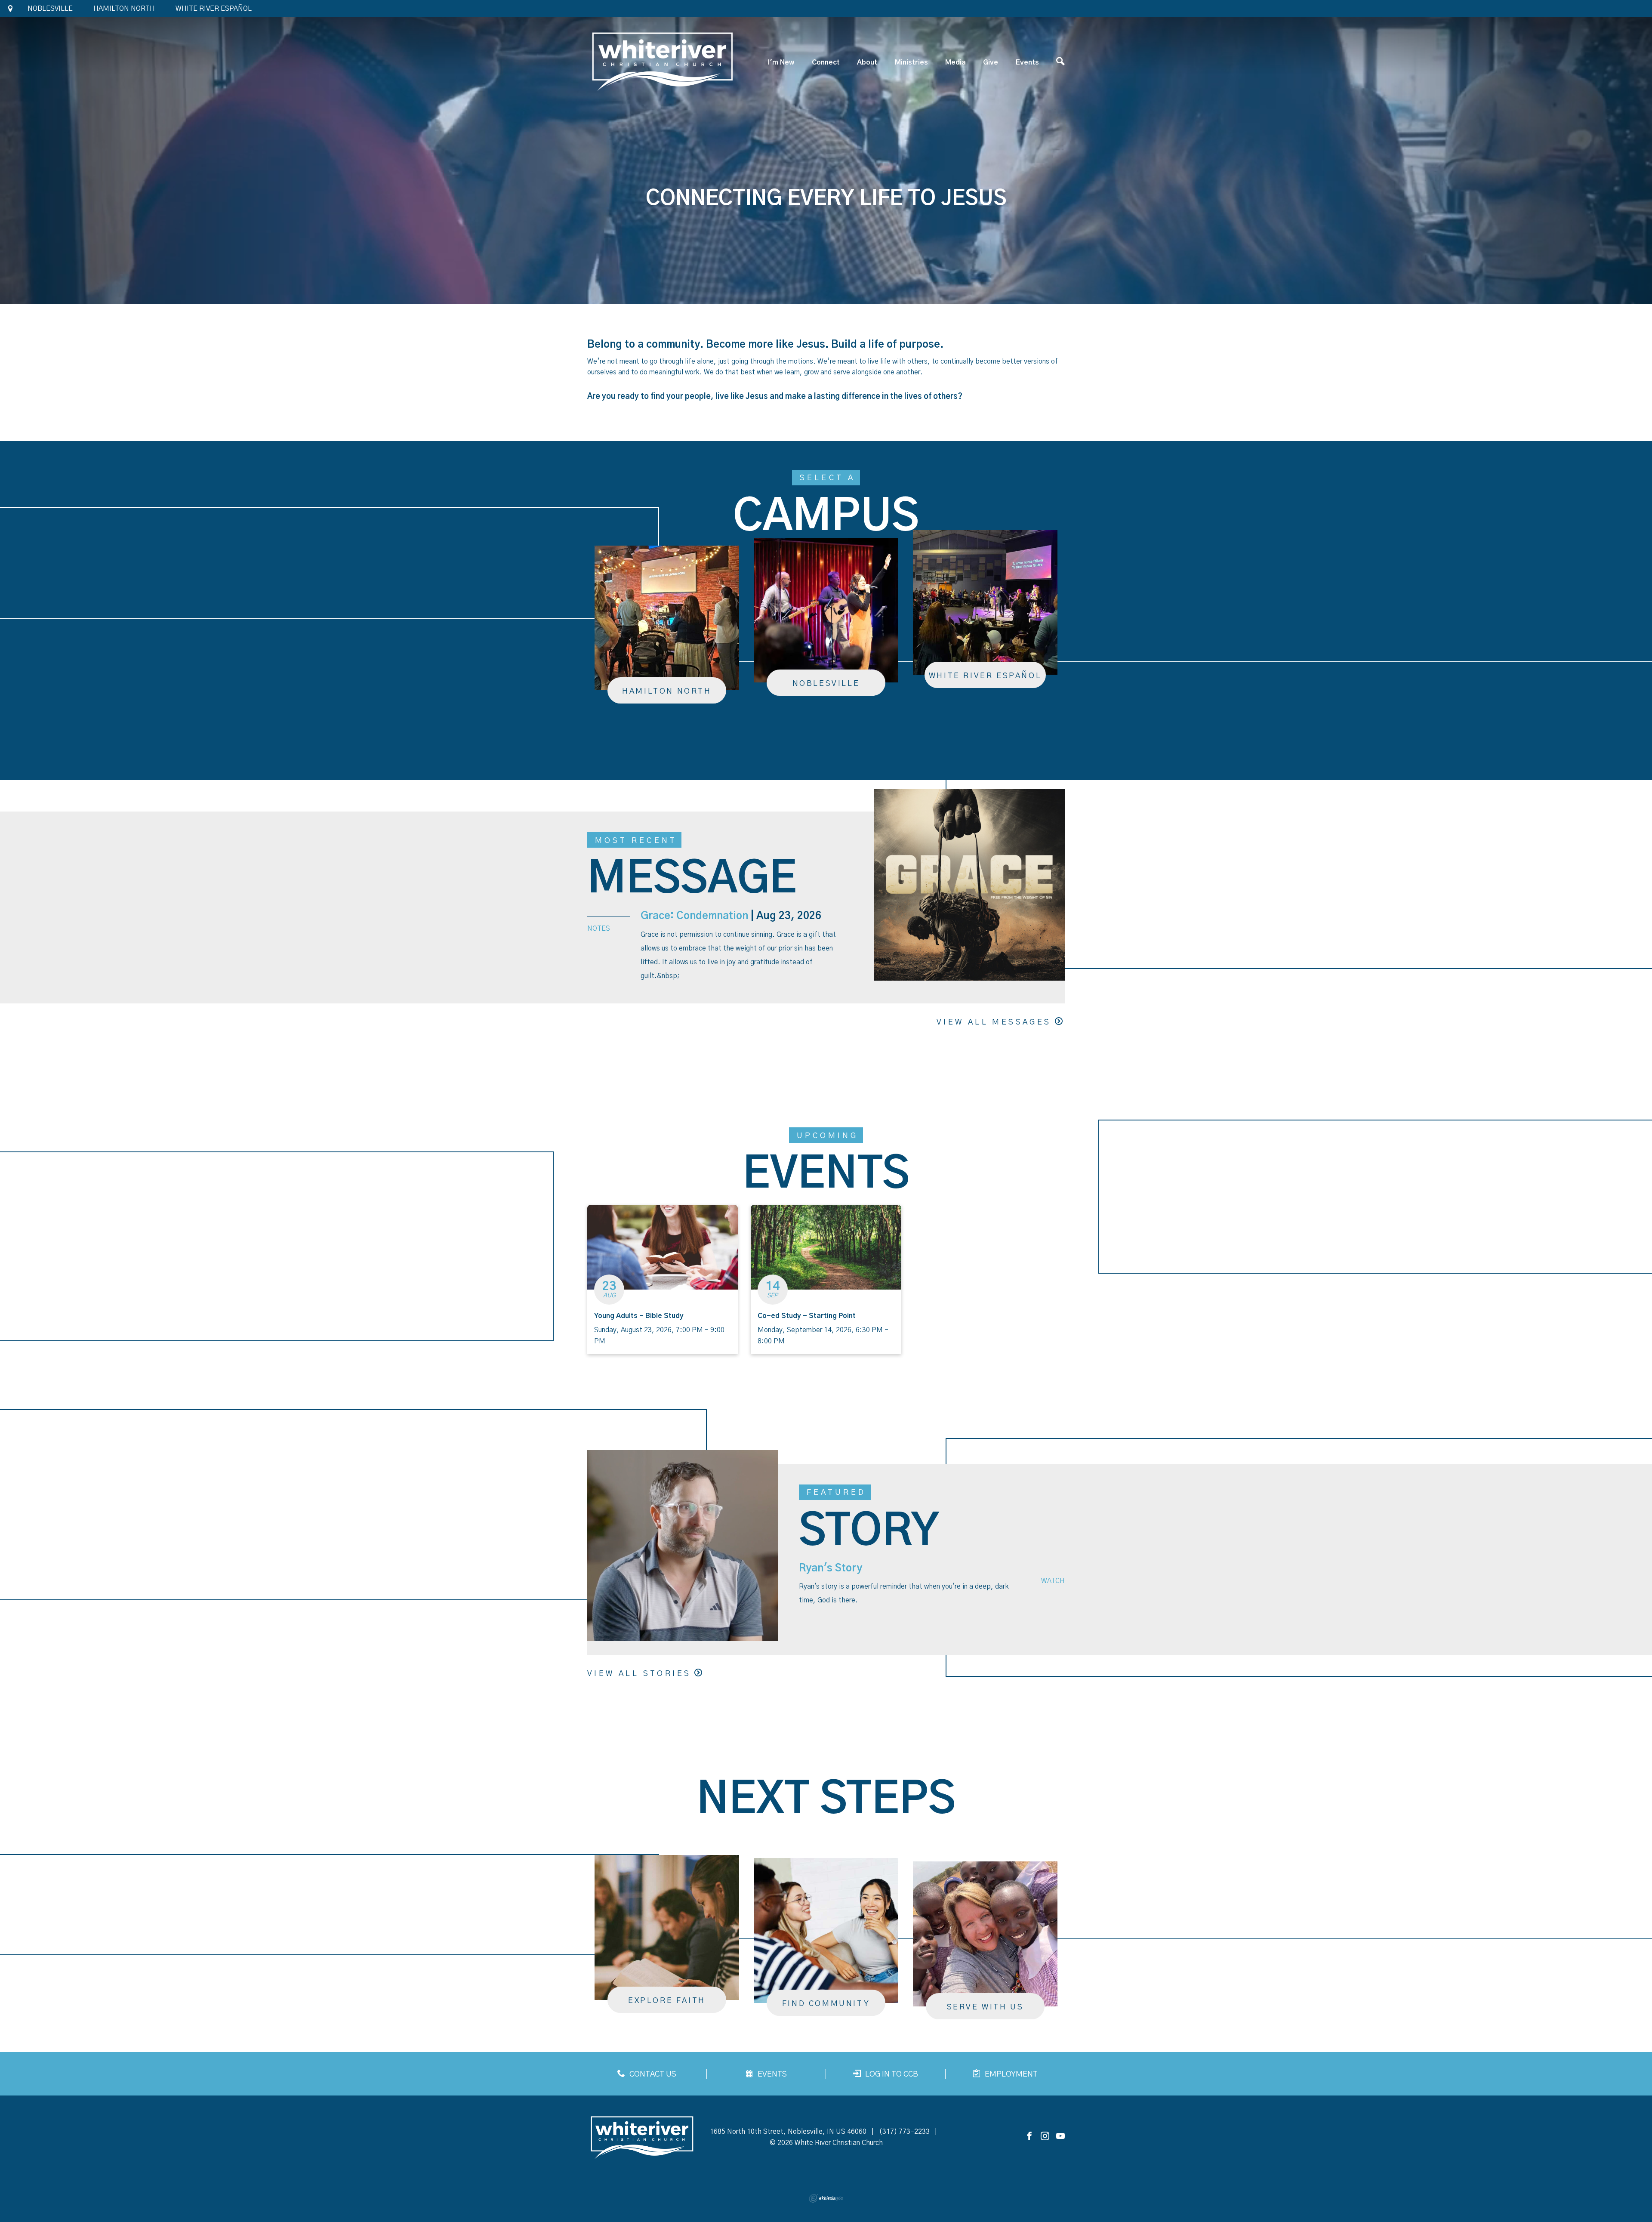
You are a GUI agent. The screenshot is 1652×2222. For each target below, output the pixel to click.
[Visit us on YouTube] (1060, 2137)
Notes (599, 929)
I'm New (781, 62)
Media (955, 62)
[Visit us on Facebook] (1029, 2137)
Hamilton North (124, 9)
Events (1027, 62)
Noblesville (50, 9)
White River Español (214, 9)
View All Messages (994, 1022)
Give (991, 62)
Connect (826, 62)
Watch (1053, 1581)
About (867, 62)
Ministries (911, 62)
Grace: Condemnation (694, 916)
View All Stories (639, 1674)
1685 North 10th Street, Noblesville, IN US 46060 (788, 2132)
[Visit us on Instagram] (1045, 2137)
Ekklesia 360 (826, 2198)
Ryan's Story (831, 1568)
